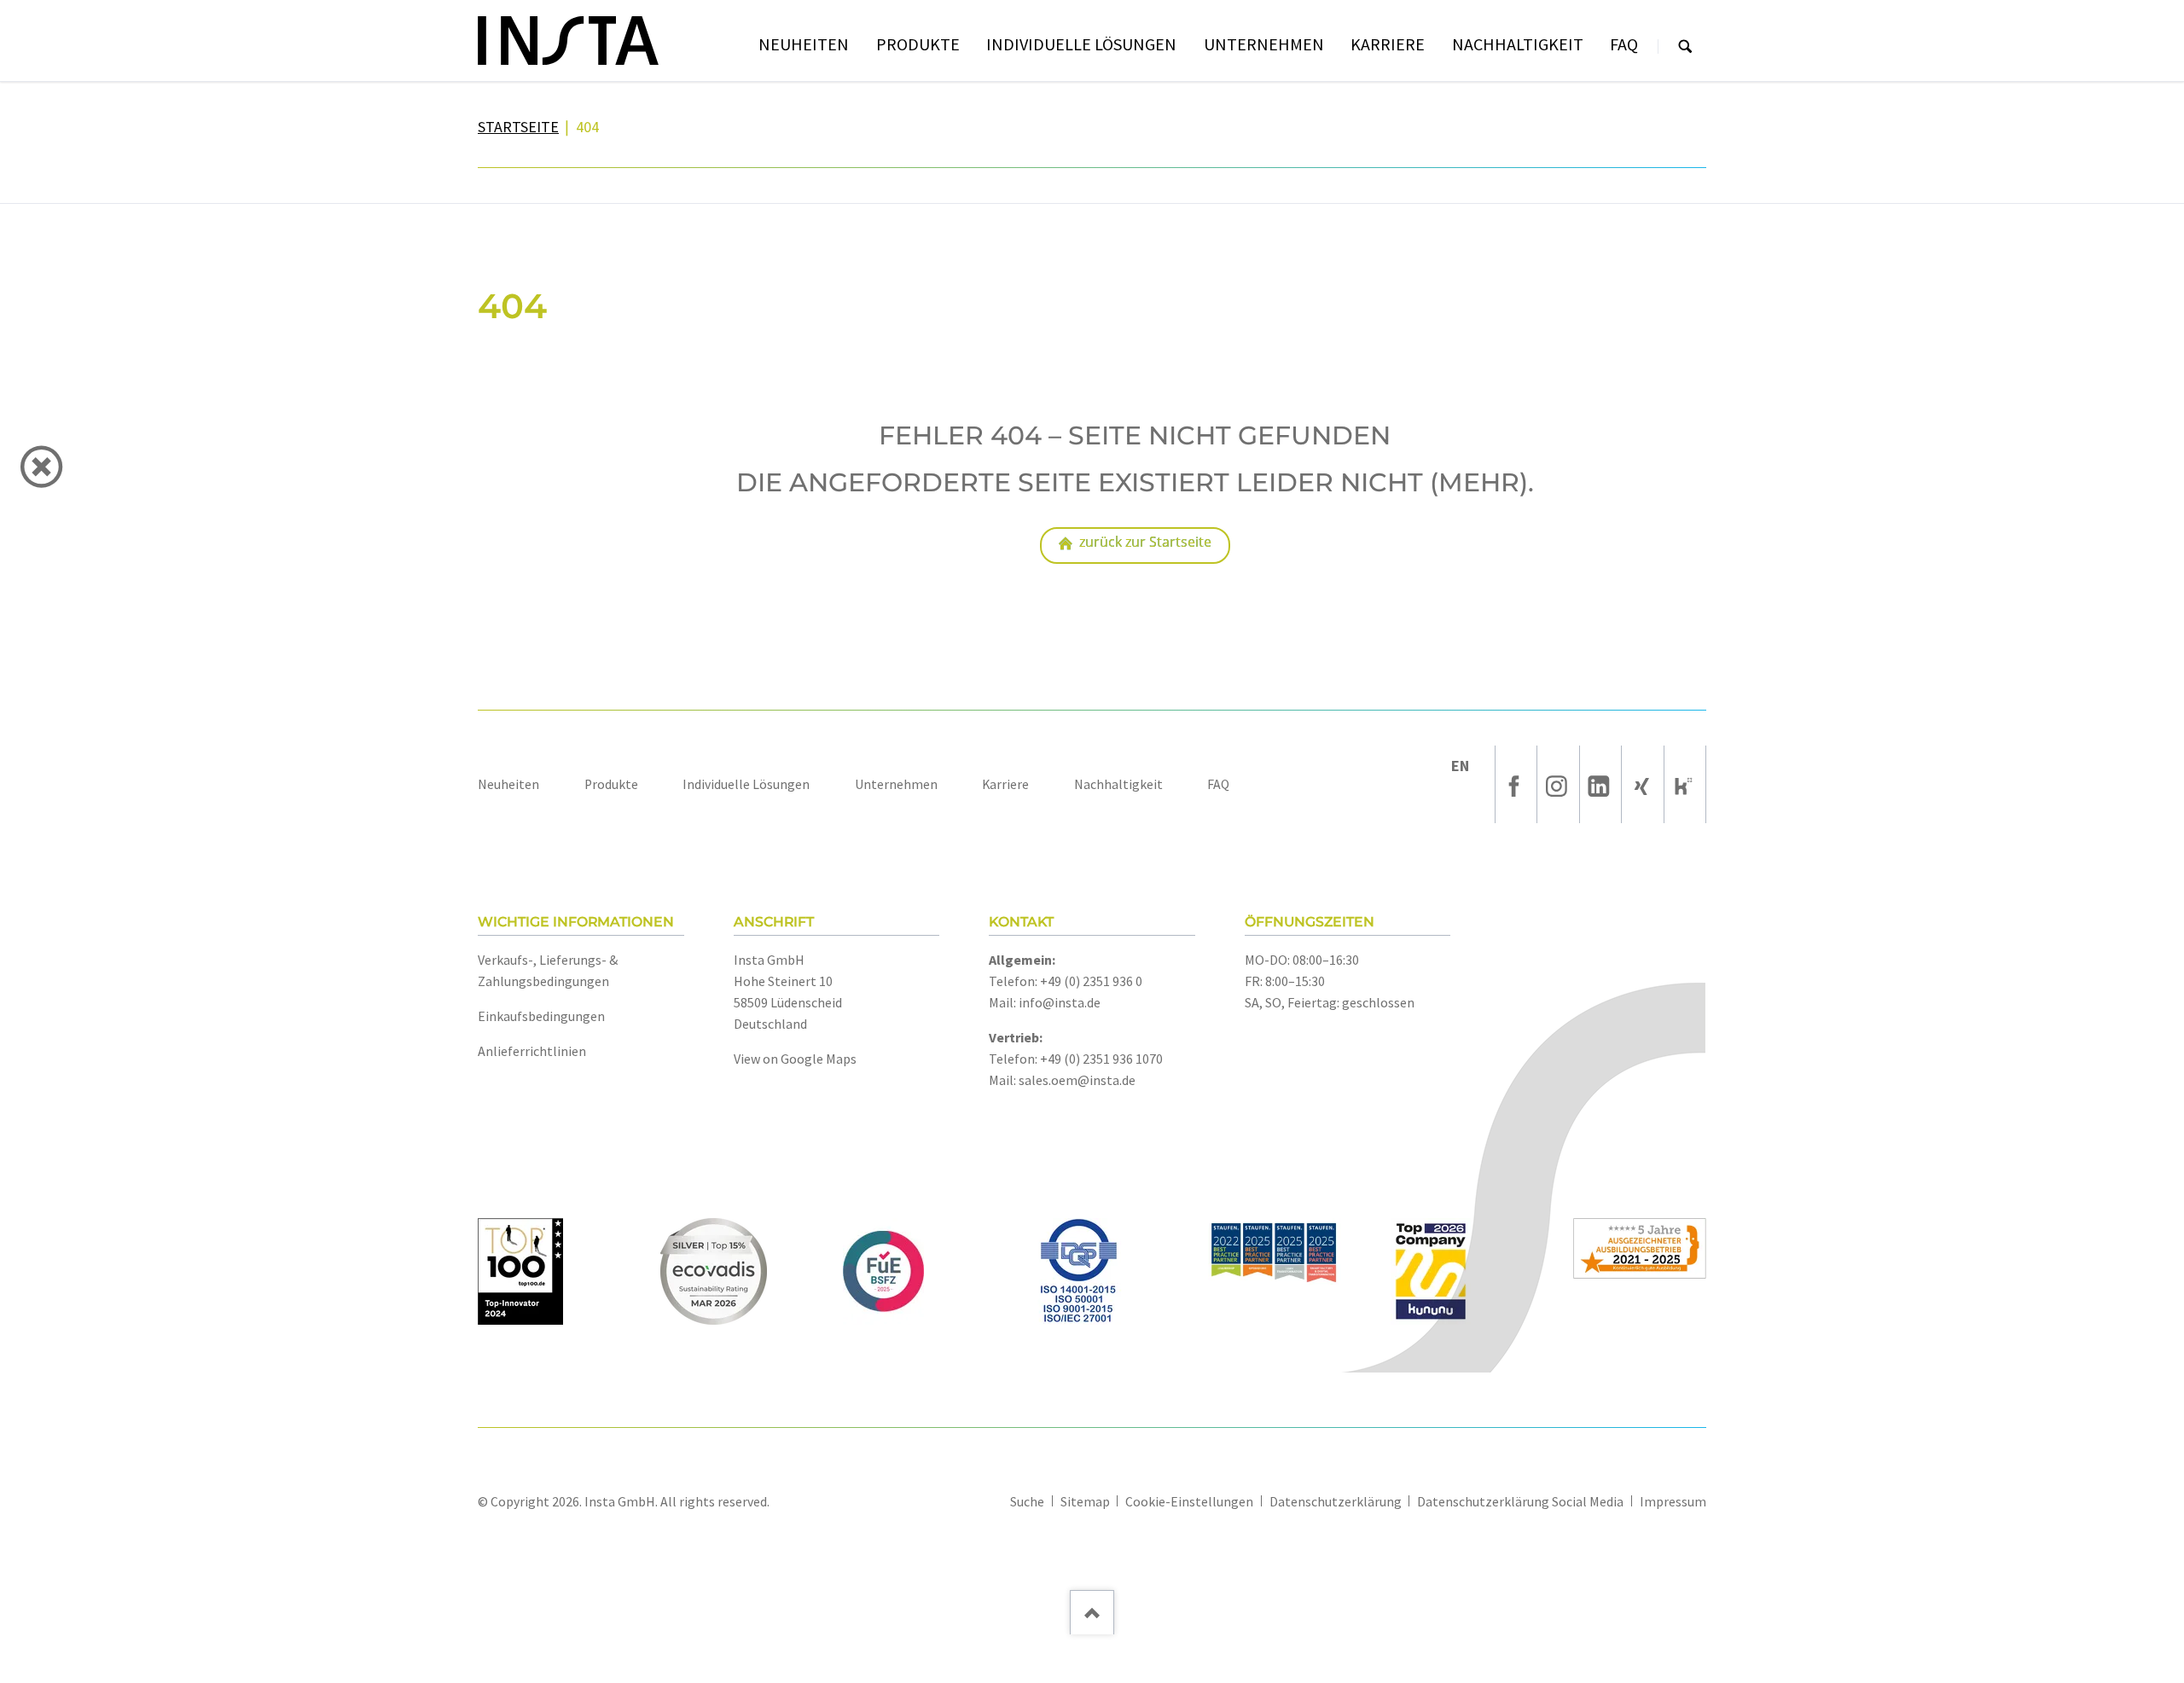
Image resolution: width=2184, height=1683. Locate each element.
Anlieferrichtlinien (532, 1051)
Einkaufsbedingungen (541, 1016)
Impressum (1673, 1502)
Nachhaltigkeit (1118, 784)
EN (1460, 766)
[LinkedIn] (1600, 784)
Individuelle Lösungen (746, 784)
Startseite (518, 127)
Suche (1685, 46)
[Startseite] (568, 41)
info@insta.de (1060, 1002)
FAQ (1218, 784)
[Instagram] (1558, 784)
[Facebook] (1516, 784)
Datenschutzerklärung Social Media (1520, 1502)
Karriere (1005, 784)
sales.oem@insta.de (1077, 1080)
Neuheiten (508, 784)
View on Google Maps (795, 1059)
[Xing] (1642, 784)
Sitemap (1085, 1502)
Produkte (611, 784)
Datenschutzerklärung (1336, 1502)
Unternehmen (896, 784)
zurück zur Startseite (1145, 542)
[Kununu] (1685, 784)
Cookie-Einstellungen (1189, 1502)
